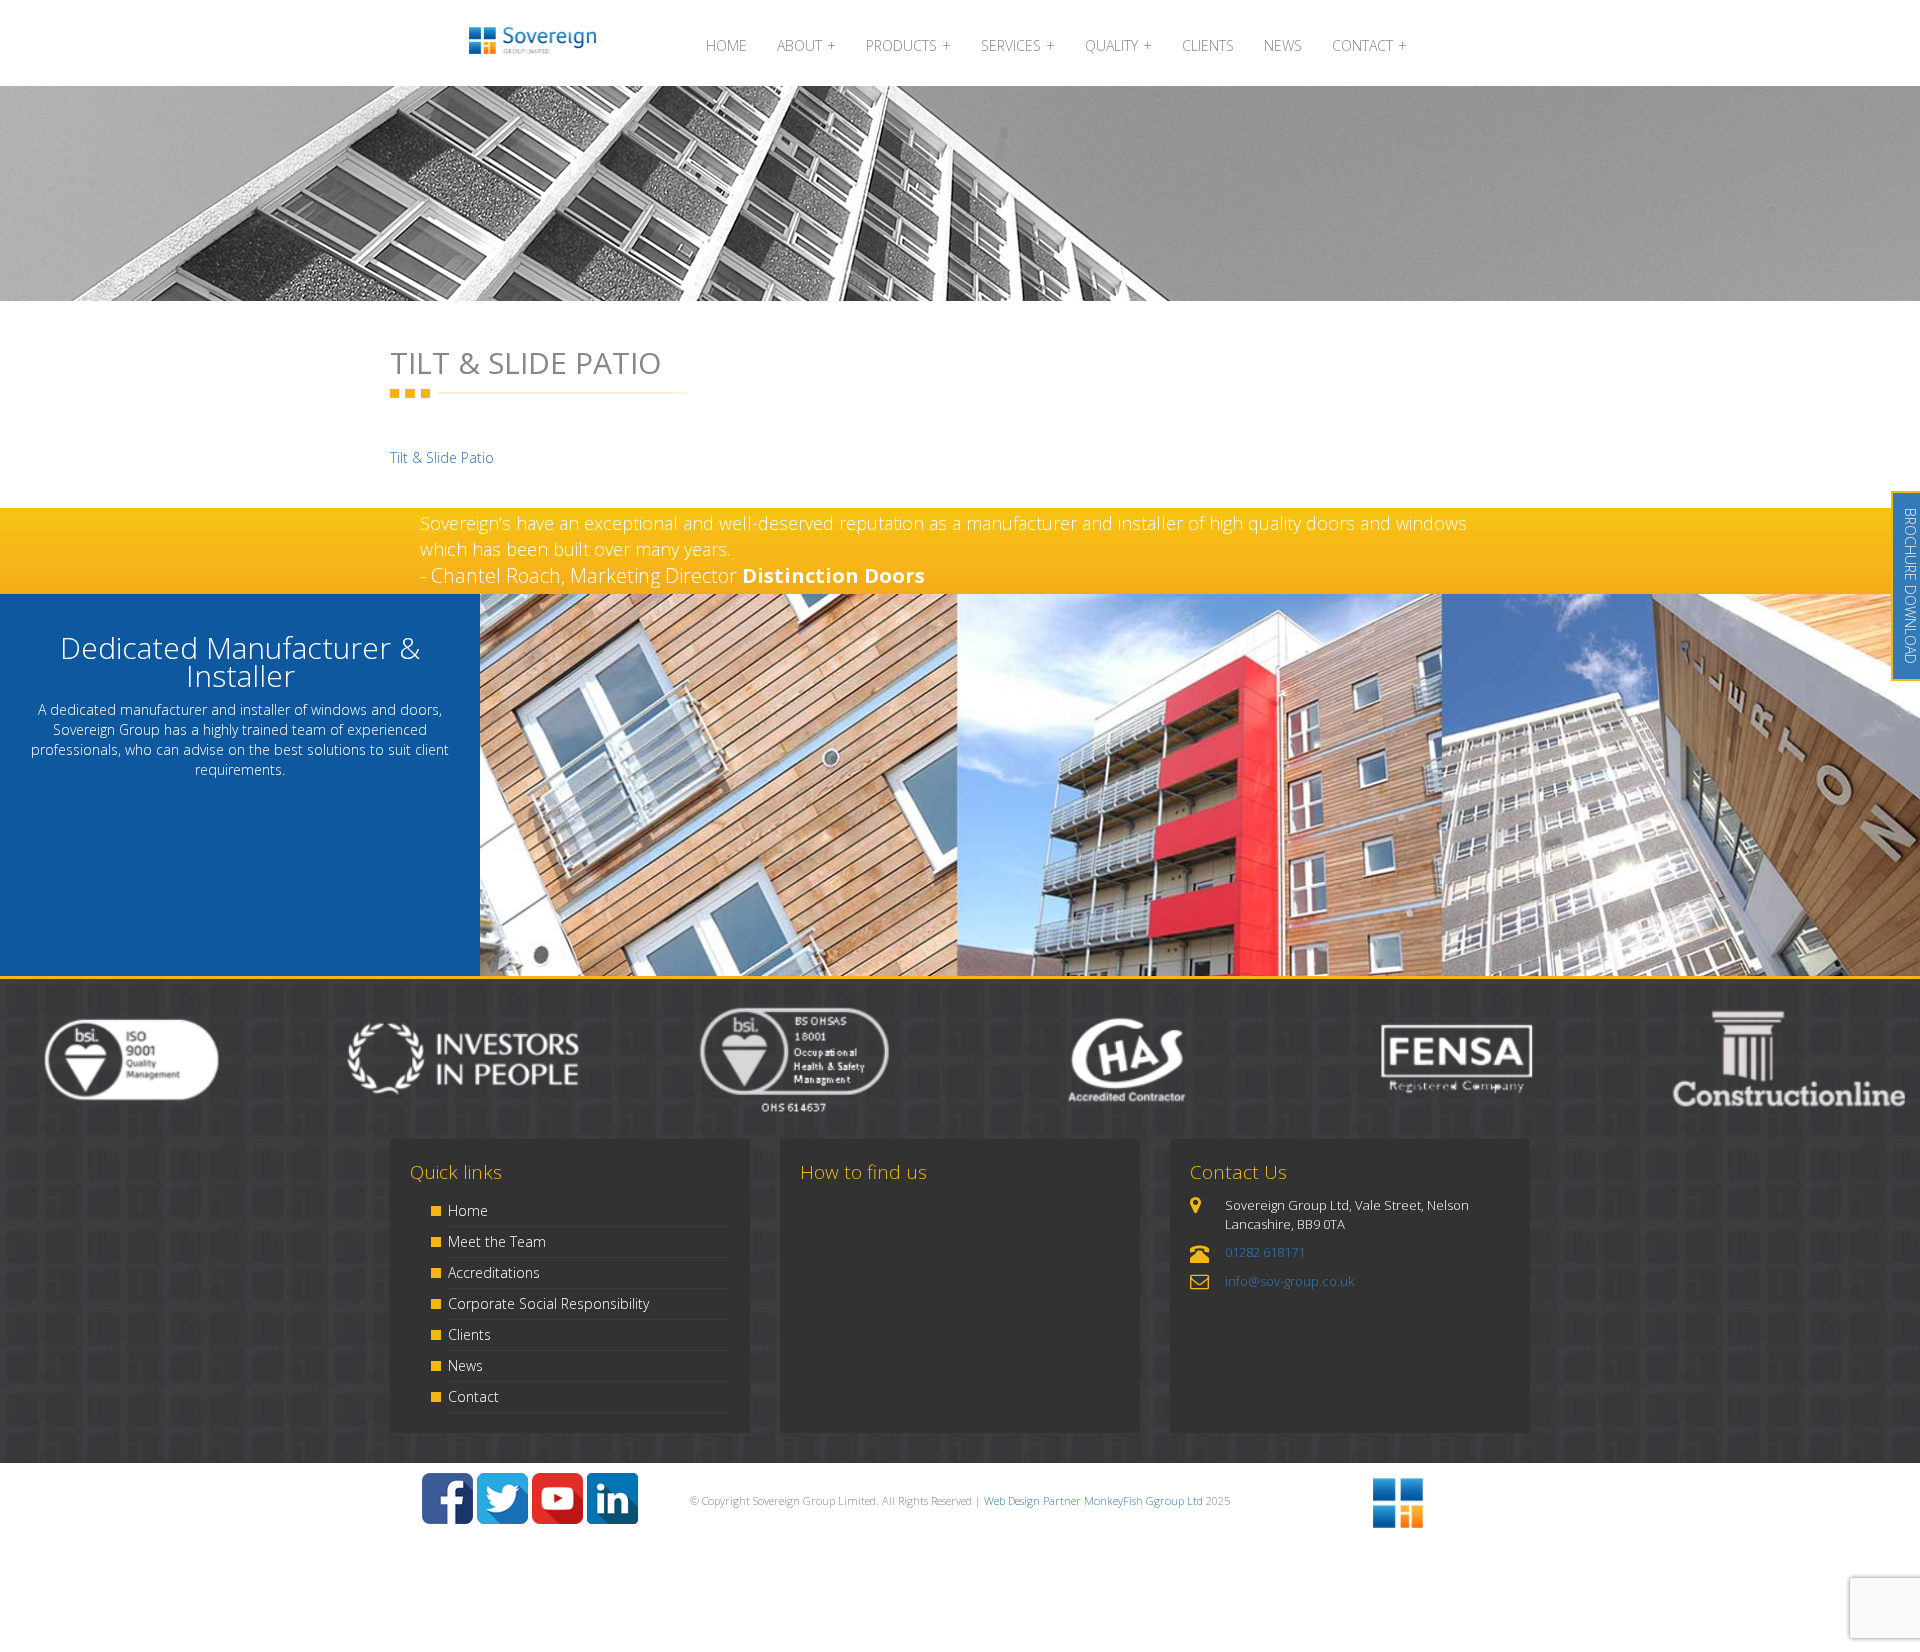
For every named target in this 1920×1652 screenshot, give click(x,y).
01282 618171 (1265, 1252)
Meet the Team (497, 1241)
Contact (473, 1396)
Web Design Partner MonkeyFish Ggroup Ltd (1093, 1500)
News (465, 1365)
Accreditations (494, 1272)
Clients (469, 1334)
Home (468, 1210)
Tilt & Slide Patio (442, 457)
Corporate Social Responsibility (548, 1303)
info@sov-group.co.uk (1289, 1281)
